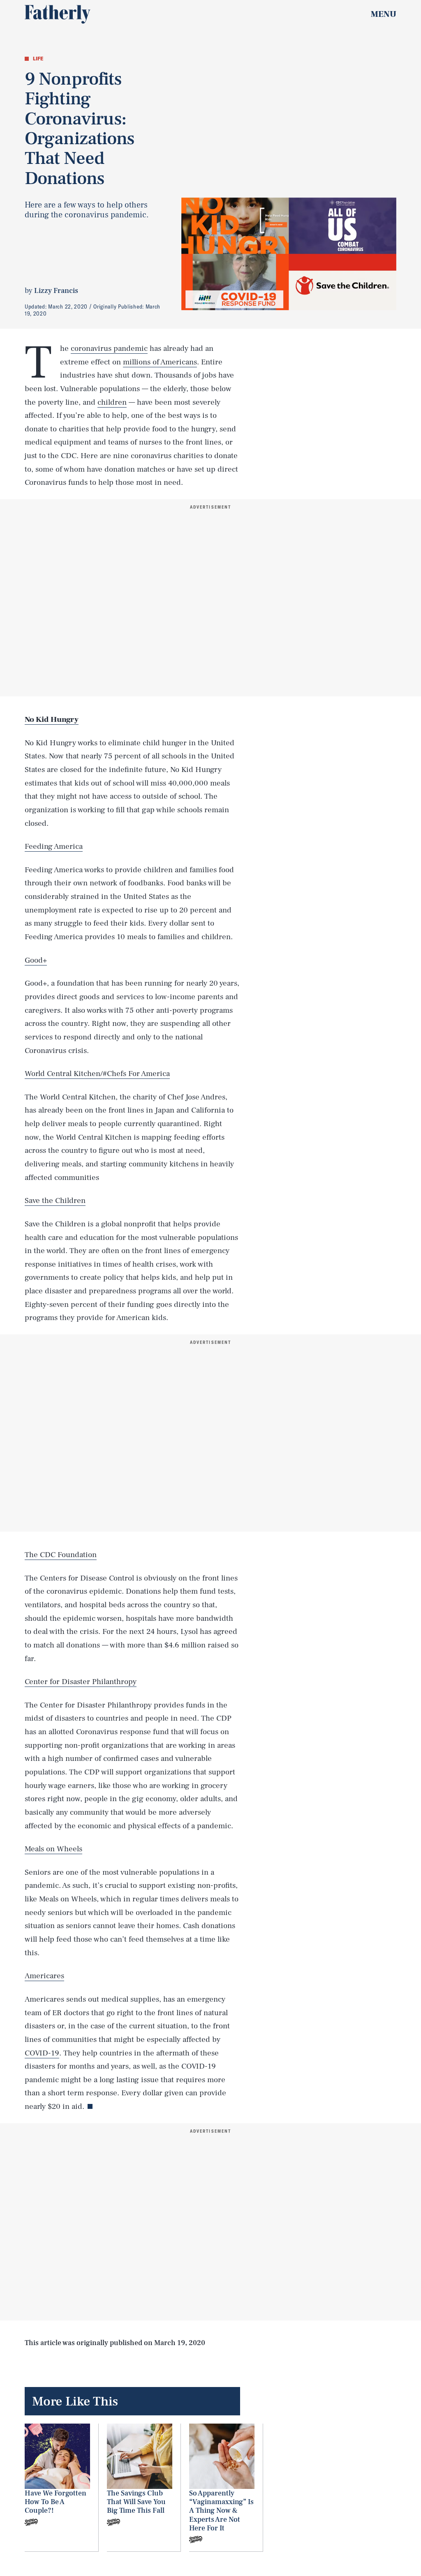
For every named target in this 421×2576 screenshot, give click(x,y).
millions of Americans (160, 362)
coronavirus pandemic (109, 348)
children (112, 402)
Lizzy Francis (56, 291)
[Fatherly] (58, 14)
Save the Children (55, 1200)
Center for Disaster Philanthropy (81, 1682)
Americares (44, 1976)
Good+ (36, 960)
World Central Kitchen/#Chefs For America (97, 1074)
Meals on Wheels (53, 1849)
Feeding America (54, 846)
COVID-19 (42, 2053)
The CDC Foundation (61, 1555)
